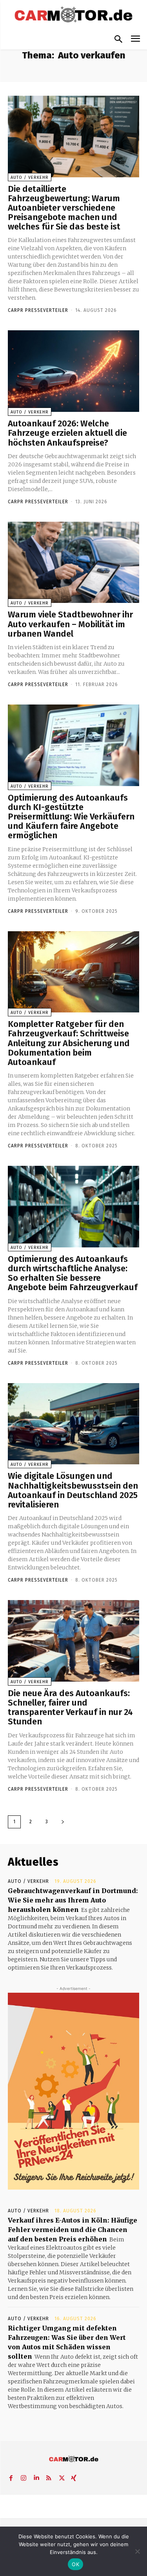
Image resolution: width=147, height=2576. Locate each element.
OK (75, 2564)
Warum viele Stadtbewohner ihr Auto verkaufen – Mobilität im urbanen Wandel (70, 624)
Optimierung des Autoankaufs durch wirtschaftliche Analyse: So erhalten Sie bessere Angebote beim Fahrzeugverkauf (73, 1273)
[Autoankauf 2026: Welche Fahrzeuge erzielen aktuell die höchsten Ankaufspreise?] (73, 371)
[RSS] (49, 2476)
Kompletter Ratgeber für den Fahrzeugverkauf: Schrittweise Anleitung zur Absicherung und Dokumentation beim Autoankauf (69, 1043)
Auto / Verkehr (30, 177)
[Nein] (137, 2551)
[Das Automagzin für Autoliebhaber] (73, 15)
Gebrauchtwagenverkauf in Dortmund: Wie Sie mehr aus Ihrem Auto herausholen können (73, 1900)
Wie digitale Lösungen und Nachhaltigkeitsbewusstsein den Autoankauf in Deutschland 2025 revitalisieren (73, 1490)
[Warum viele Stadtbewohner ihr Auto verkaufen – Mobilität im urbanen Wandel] (73, 563)
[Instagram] (24, 2476)
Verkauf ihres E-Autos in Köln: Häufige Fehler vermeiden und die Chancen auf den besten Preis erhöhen (73, 2230)
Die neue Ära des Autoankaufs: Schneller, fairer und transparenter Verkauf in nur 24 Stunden (70, 1708)
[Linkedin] (36, 2476)
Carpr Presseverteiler (38, 310)
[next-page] (63, 1822)
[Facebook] (11, 2476)
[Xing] (74, 2476)
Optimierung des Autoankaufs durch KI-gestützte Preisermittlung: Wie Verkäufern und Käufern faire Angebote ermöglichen (71, 817)
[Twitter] (61, 2476)
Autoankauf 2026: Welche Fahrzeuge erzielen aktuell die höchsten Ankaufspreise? (67, 433)
